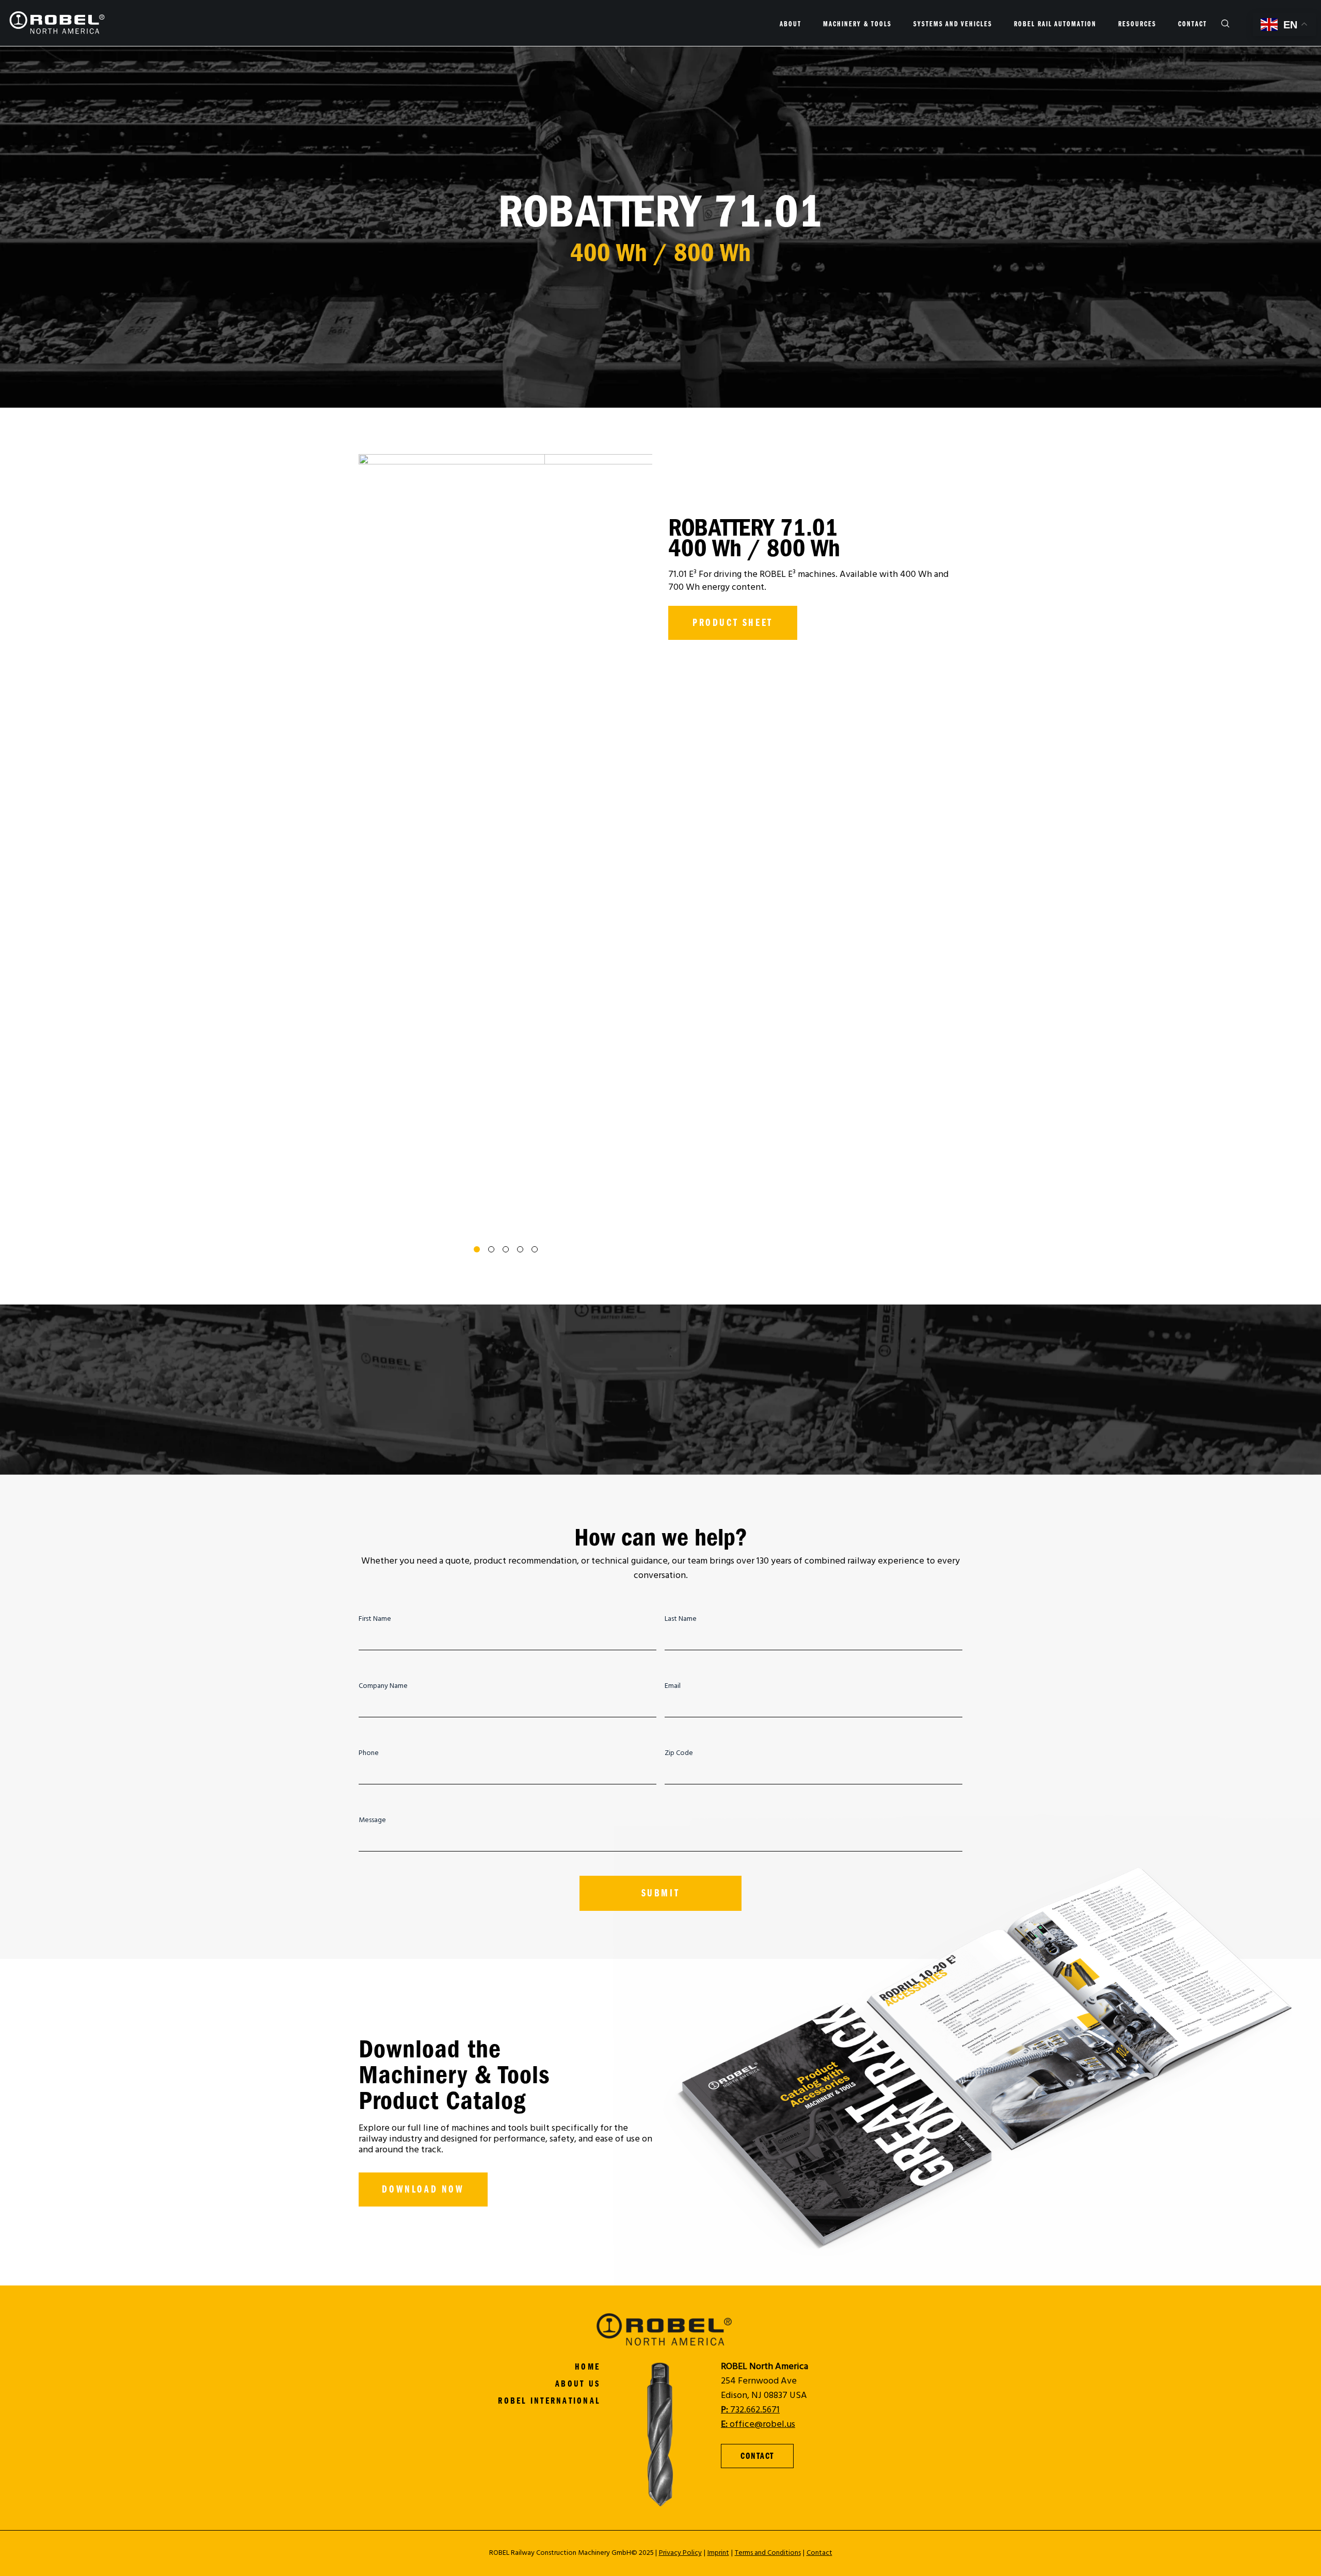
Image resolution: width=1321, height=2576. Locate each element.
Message (372, 1821)
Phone (369, 1753)
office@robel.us (758, 2425)
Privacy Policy (680, 2553)
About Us (578, 2384)
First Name (375, 1619)
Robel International (549, 2401)
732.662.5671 (750, 2410)
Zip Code (679, 1753)
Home (587, 2367)
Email (673, 1686)
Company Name (383, 1686)
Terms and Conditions (768, 2553)
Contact (819, 2553)
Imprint (718, 2553)
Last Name (681, 1619)
